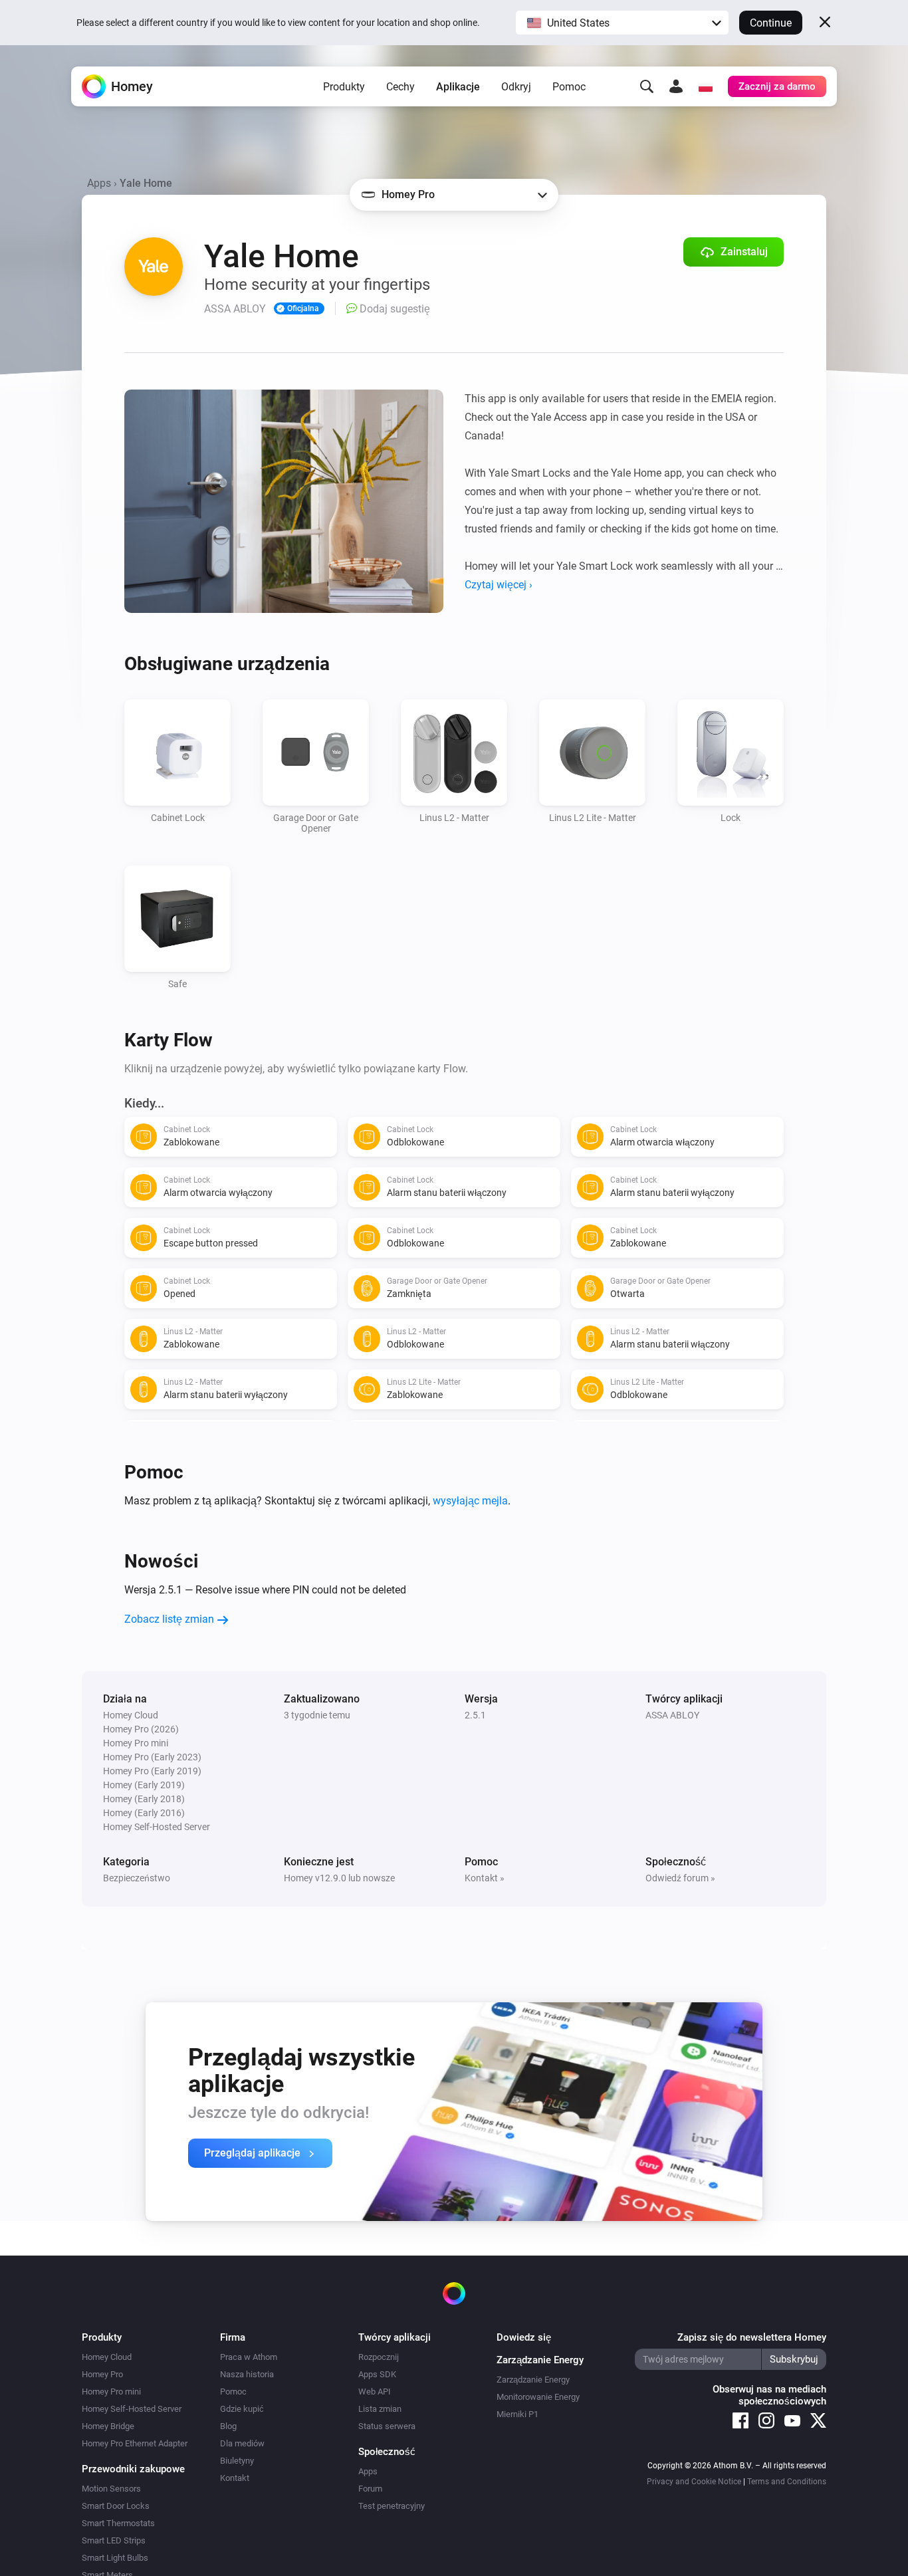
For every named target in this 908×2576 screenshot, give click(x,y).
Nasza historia (247, 2374)
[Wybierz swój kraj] (705, 86)
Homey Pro (102, 2374)
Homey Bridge (108, 2426)
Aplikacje (458, 87)
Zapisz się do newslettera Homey (752, 2337)
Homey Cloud (107, 2357)
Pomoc (569, 87)
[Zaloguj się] (676, 86)
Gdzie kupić (242, 2409)
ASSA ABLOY (672, 1715)
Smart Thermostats (118, 2523)
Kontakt (235, 2478)
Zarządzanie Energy (533, 2380)
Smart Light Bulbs (115, 2558)
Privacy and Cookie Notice (694, 2482)
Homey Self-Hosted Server (132, 2409)
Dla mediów (242, 2443)
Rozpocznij (379, 2357)
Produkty (344, 87)
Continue (771, 23)
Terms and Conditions (787, 2482)
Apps (99, 183)
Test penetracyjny (392, 2506)
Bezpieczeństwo (137, 1878)
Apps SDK (377, 2374)
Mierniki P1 (517, 2414)
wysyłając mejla (470, 1501)
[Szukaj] (647, 86)
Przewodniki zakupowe (133, 2469)
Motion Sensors (111, 2489)
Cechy (400, 87)
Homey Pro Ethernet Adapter (135, 2443)
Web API (375, 2392)
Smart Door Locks (116, 2506)
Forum (370, 2489)
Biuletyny (237, 2461)
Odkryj (516, 87)
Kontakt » (485, 1878)
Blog (228, 2426)
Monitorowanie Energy (538, 2397)
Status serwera (387, 2426)
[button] (622, 23)
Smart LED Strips (114, 2540)
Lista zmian (380, 2409)
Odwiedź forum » (680, 1878)
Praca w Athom (249, 2357)
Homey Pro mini (111, 2392)
